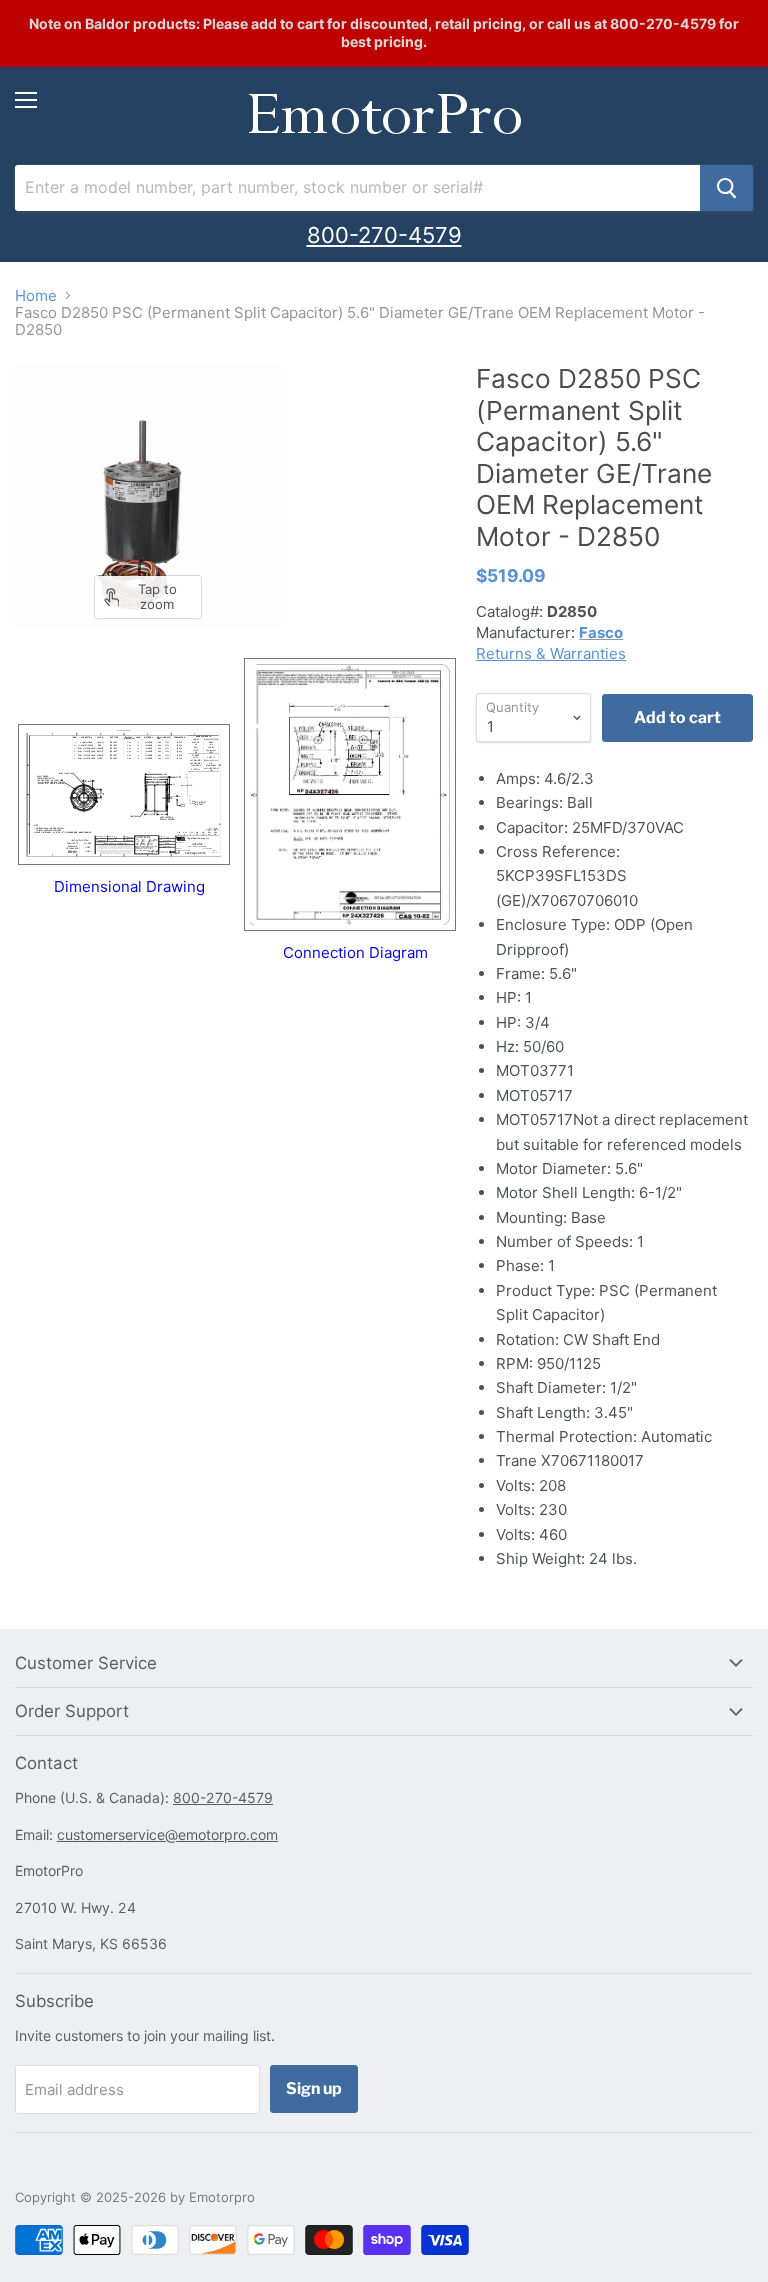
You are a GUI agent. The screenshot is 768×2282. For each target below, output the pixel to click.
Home (36, 295)
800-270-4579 (384, 235)
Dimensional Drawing (129, 886)
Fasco (601, 632)
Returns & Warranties (551, 653)
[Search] (726, 188)
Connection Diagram (355, 952)
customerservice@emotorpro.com (167, 1834)
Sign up (314, 2088)
